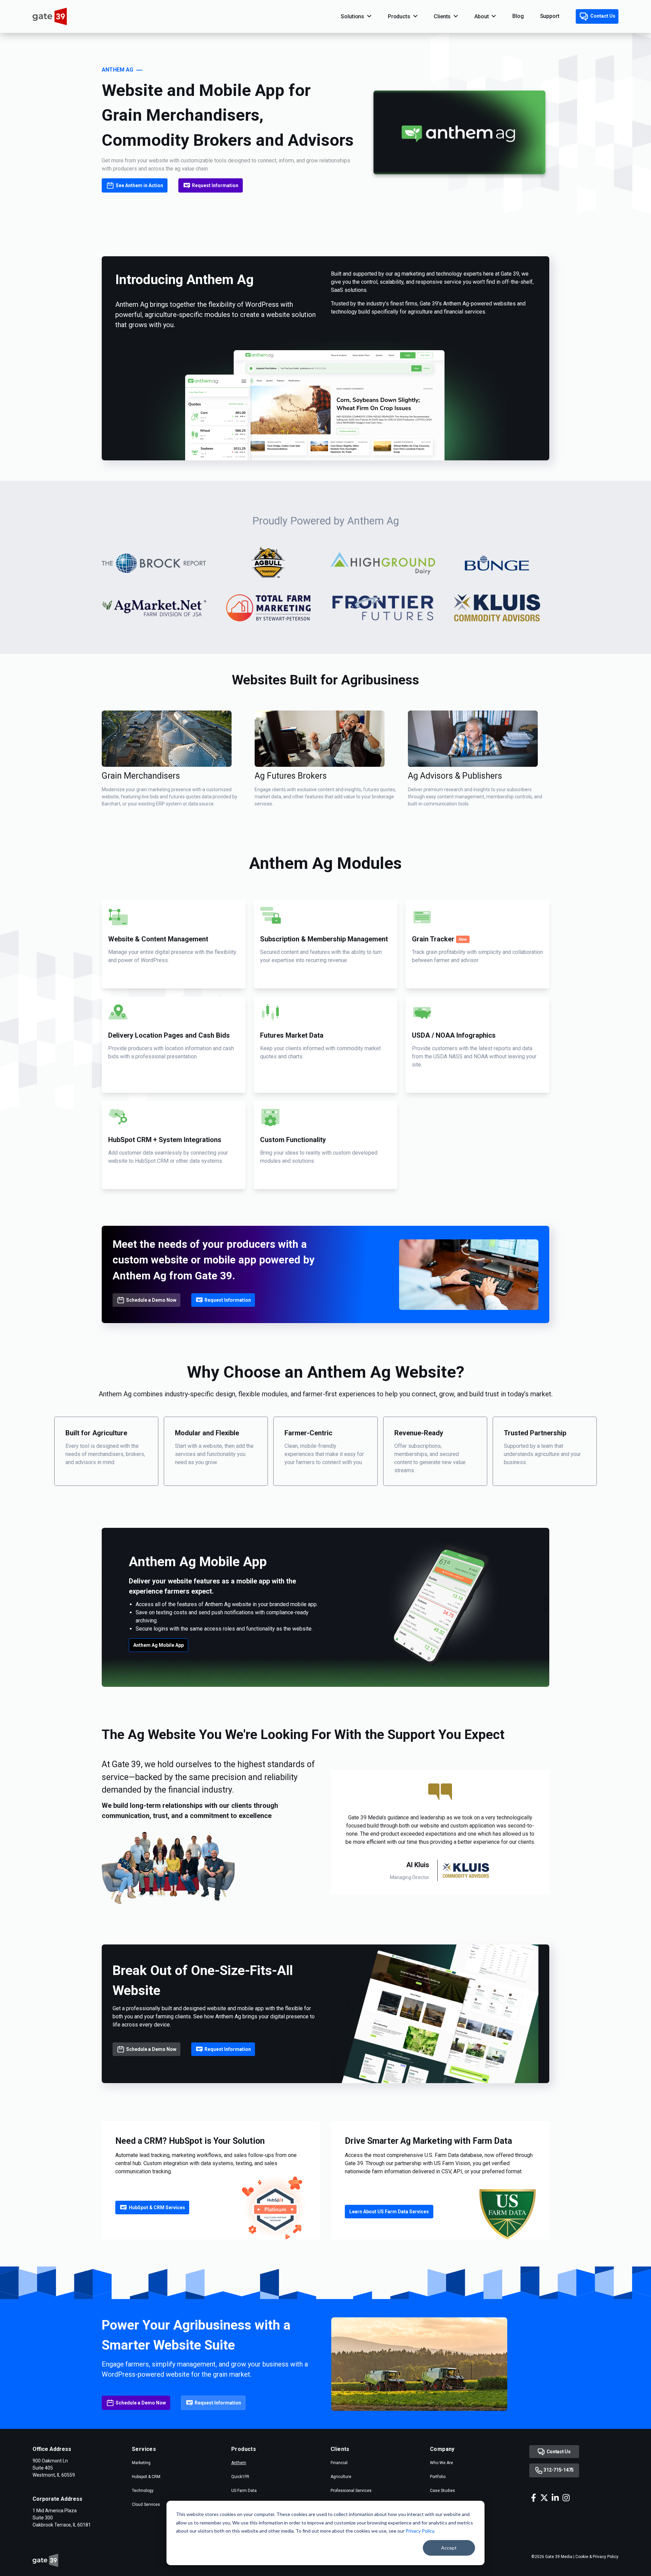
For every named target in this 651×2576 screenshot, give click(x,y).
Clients (442, 16)
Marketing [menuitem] (141, 2463)
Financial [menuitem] (339, 2463)
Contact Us (602, 16)
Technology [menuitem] (143, 2491)
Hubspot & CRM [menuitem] (146, 2477)
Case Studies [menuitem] (442, 2491)
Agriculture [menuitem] (341, 2477)
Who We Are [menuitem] (441, 2463)
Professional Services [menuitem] (351, 2491)
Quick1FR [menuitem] (240, 2477)
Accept (449, 2548)
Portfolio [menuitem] (438, 2477)
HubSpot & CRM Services (157, 2208)
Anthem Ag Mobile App (159, 1645)
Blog (518, 16)
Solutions (352, 16)
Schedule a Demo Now (151, 1300)
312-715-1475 (558, 2470)
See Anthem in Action (139, 185)
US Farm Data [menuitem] (244, 2491)
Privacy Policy (420, 2531)
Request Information (215, 185)
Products (399, 16)
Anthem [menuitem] (239, 2463)
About (481, 16)
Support (550, 16)
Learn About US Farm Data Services (389, 2212)
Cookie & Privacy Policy (597, 2557)
